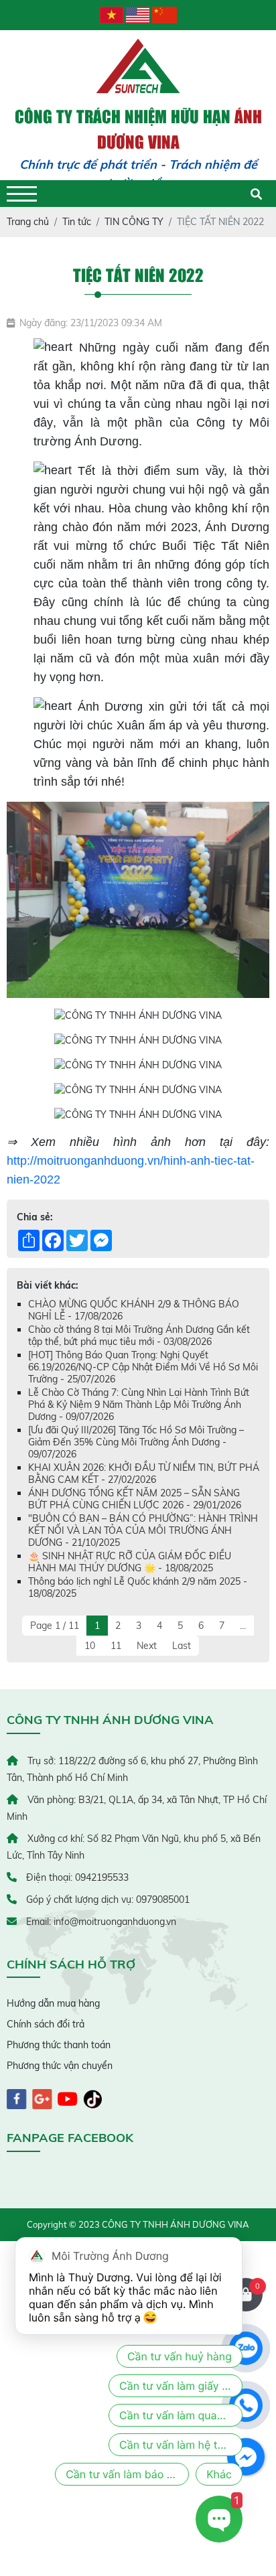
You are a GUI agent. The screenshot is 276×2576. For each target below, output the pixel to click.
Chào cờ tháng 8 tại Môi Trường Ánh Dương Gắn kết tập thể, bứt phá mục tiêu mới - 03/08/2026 (139, 1336)
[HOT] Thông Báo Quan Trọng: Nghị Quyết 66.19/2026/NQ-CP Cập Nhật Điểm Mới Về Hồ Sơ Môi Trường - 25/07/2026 (143, 1367)
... (243, 1626)
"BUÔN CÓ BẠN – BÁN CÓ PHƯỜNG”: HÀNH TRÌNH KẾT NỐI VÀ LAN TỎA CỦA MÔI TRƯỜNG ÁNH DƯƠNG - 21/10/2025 (143, 1530)
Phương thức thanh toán (59, 2045)
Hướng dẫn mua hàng (53, 2003)
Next (147, 1646)
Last (182, 1646)
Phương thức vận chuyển (60, 2066)
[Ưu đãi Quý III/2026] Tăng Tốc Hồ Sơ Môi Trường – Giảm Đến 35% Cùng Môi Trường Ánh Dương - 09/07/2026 (136, 1442)
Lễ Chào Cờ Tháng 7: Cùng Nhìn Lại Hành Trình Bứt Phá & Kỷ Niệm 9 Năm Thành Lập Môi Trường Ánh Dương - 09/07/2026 (139, 1405)
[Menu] (22, 194)
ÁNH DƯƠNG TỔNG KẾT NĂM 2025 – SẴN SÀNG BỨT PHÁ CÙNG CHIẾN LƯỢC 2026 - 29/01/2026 (135, 1499)
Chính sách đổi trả (46, 2024)
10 (90, 1646)
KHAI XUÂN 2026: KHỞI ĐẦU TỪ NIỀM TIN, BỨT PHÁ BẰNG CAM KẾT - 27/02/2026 (144, 1474)
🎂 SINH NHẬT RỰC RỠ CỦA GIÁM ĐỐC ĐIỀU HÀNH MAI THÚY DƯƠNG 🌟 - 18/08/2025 (130, 1562)
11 (116, 1646)
